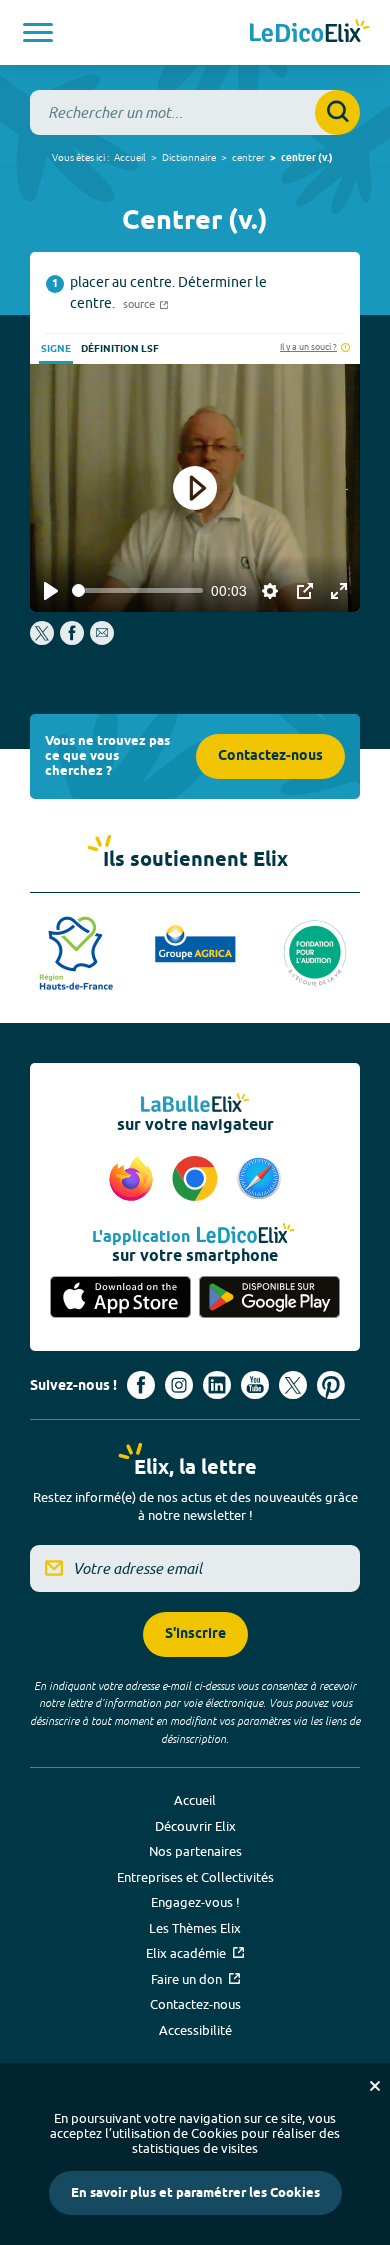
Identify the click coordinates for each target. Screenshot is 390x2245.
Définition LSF (120, 349)
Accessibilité (195, 2030)
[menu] (38, 32)
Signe (56, 349)
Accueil (130, 157)
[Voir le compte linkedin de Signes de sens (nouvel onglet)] (217, 1385)
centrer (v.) (307, 158)
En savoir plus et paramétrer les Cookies (195, 2193)
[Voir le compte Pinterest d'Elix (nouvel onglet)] (331, 1385)
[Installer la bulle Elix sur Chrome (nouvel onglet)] (198, 1180)
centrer (248, 157)
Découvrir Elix (195, 1826)
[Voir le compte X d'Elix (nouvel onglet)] (293, 1385)
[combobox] (195, 112)
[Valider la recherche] (337, 112)
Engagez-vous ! (195, 1902)
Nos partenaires (195, 1851)
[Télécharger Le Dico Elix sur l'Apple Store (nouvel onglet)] (120, 1298)
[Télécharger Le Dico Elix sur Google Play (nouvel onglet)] (269, 1298)
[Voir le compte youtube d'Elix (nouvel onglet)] (255, 1385)
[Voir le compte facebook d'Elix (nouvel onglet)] (141, 1385)
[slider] (137, 590)
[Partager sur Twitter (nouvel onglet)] (43, 640)
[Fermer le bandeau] (375, 2086)
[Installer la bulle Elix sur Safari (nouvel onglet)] (259, 1180)
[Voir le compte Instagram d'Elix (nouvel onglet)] (179, 1385)
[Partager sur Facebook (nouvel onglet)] (72, 640)
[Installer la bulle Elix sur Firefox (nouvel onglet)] (134, 1180)
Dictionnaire (189, 157)
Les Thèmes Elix (195, 1928)
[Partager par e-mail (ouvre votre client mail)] (102, 640)
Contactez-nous (270, 756)
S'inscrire (195, 1634)
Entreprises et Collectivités (195, 1877)
